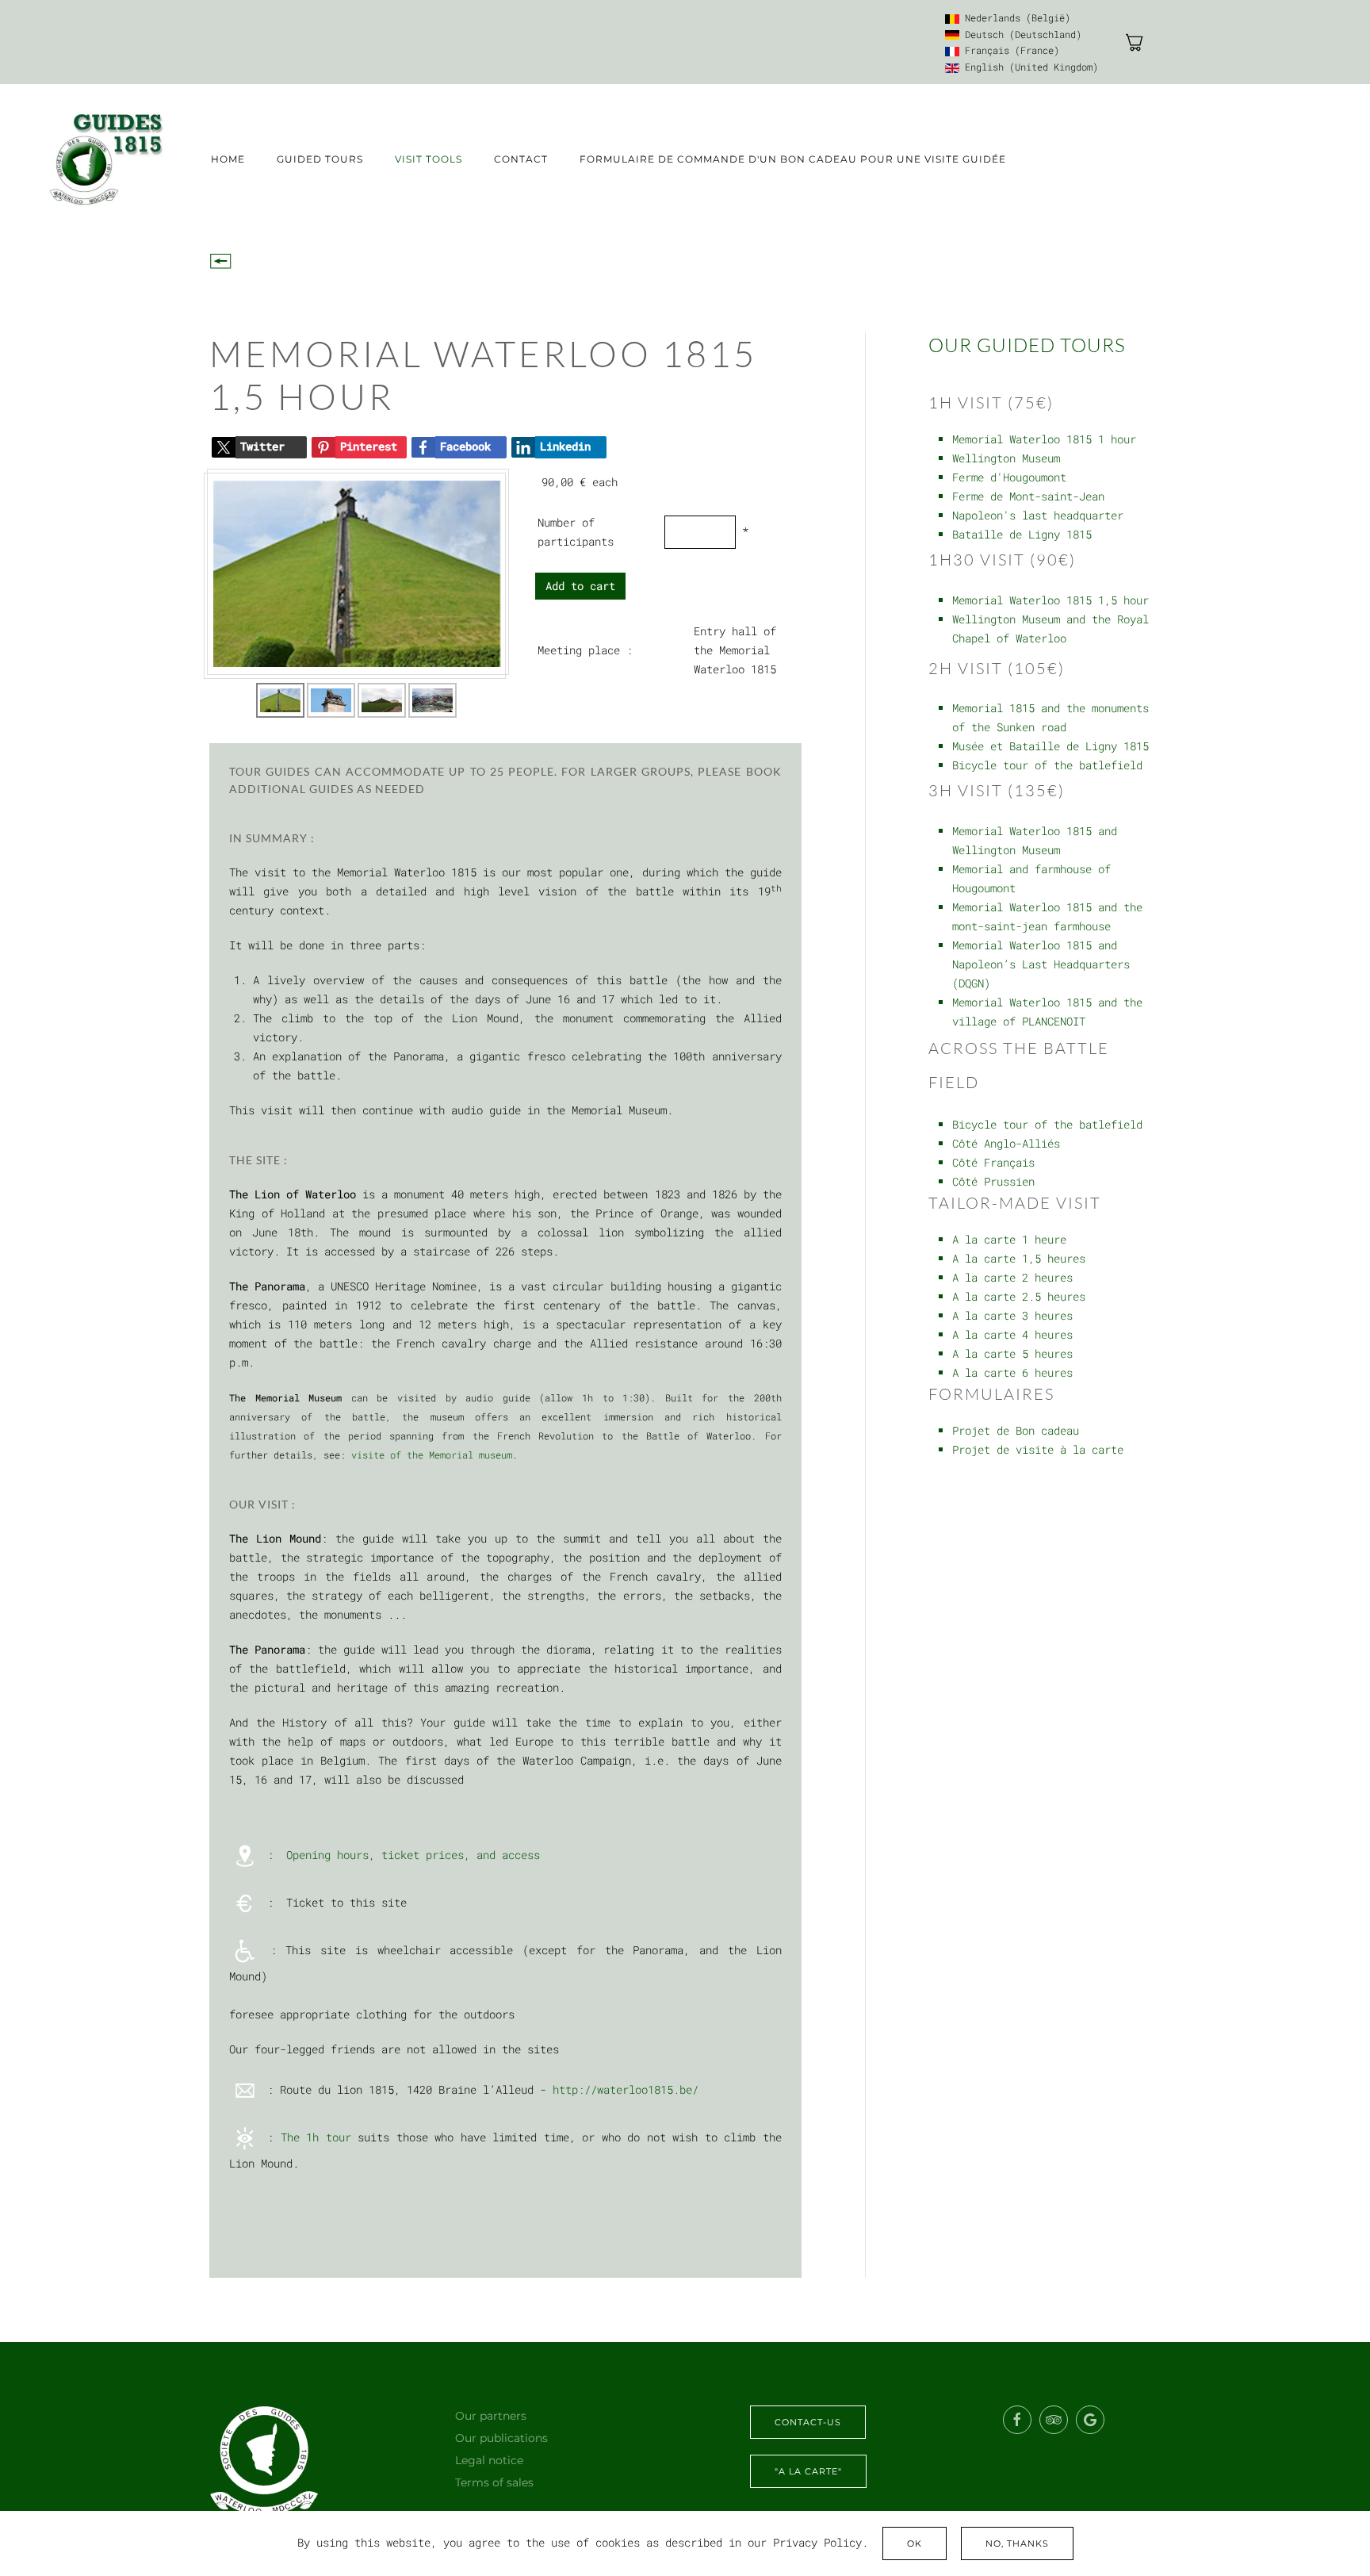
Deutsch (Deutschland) (1020, 34)
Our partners (491, 2416)
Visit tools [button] (429, 159)
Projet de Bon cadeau (1016, 1430)
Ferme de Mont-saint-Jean (1028, 496)
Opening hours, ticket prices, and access (413, 1854)
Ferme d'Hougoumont (1009, 477)
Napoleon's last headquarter (1038, 515)
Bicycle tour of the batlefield (1047, 765)
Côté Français (993, 1162)
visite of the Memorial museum (432, 1455)
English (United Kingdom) (1029, 67)
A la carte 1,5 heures (1019, 1258)
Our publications (501, 2438)
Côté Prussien (993, 1181)
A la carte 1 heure (1009, 1239)
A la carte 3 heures (1012, 1315)
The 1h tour (316, 2136)
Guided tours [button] (320, 159)
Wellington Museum (1006, 458)
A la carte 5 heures (1012, 1353)
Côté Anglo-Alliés (1006, 1143)
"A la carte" (808, 2471)
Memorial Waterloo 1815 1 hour (1044, 439)
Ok (915, 2543)
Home (228, 159)
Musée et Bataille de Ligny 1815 (1050, 746)
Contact (521, 159)
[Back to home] (105, 159)
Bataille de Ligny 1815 (1022, 534)
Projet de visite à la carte (1038, 1449)
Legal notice (489, 2460)
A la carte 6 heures (1012, 1372)
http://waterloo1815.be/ (626, 2089)
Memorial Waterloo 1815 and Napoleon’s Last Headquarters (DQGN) (1041, 964)
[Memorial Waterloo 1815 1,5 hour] (357, 573)
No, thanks (1017, 2543)
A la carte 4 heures (1012, 1334)
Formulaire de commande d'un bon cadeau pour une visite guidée (793, 159)
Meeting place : (585, 650)
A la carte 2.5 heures (1019, 1296)
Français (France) (1009, 50)
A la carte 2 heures (1012, 1277)
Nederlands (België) (1015, 17)
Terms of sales (494, 2482)
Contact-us (808, 2422)
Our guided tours (1027, 345)
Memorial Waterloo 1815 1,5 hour (1050, 600)
